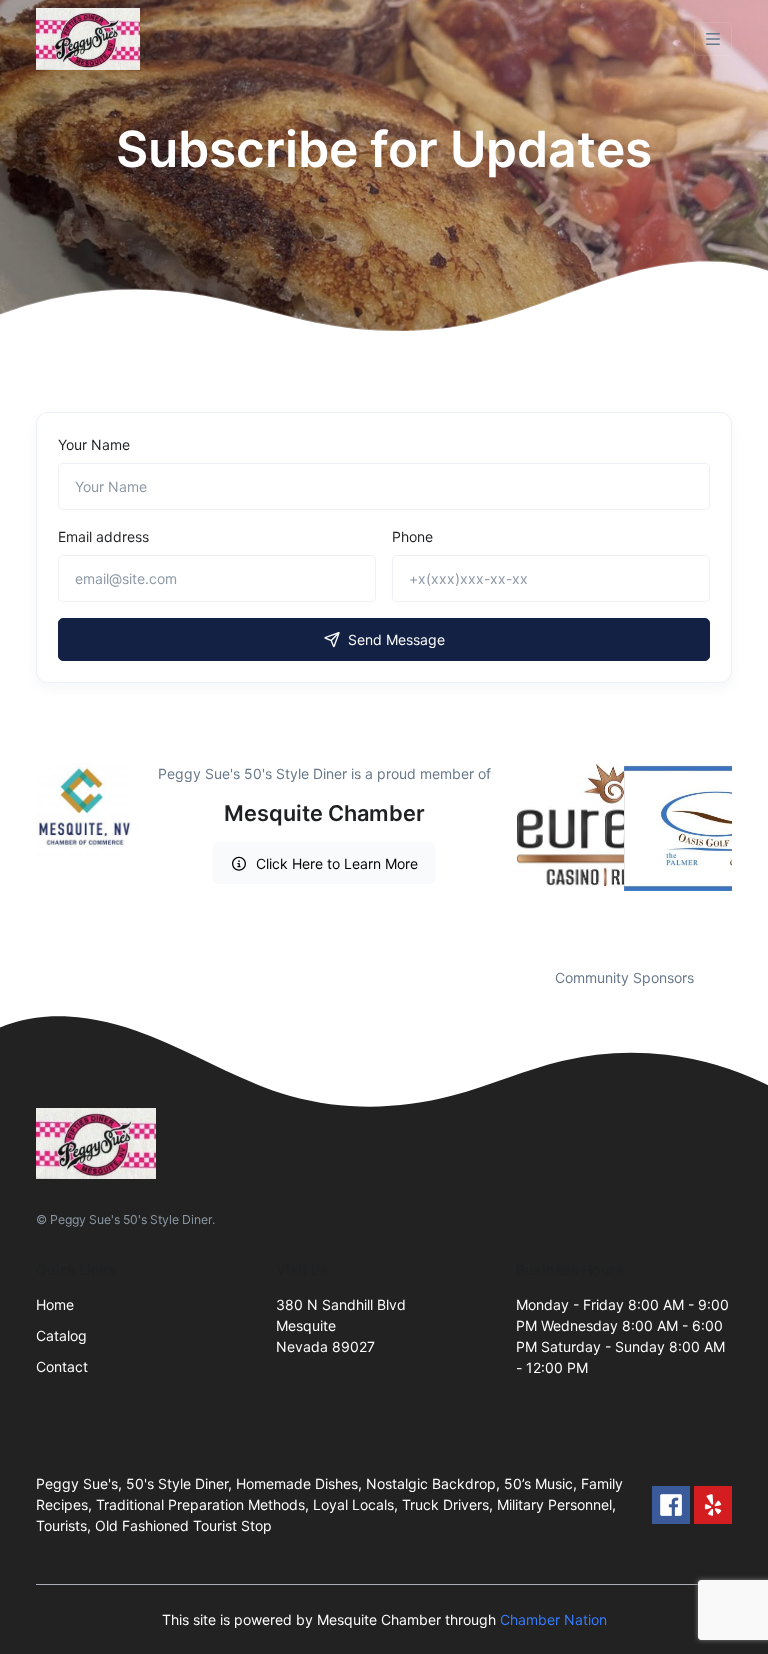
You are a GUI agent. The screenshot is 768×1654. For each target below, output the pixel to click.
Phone (412, 536)
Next (747, 853)
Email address (103, 536)
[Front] (92, 39)
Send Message (396, 639)
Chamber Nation (553, 1619)
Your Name (94, 444)
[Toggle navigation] (713, 39)
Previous (501, 853)
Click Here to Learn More (337, 863)
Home (55, 1304)
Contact (62, 1366)
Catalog (61, 1335)
